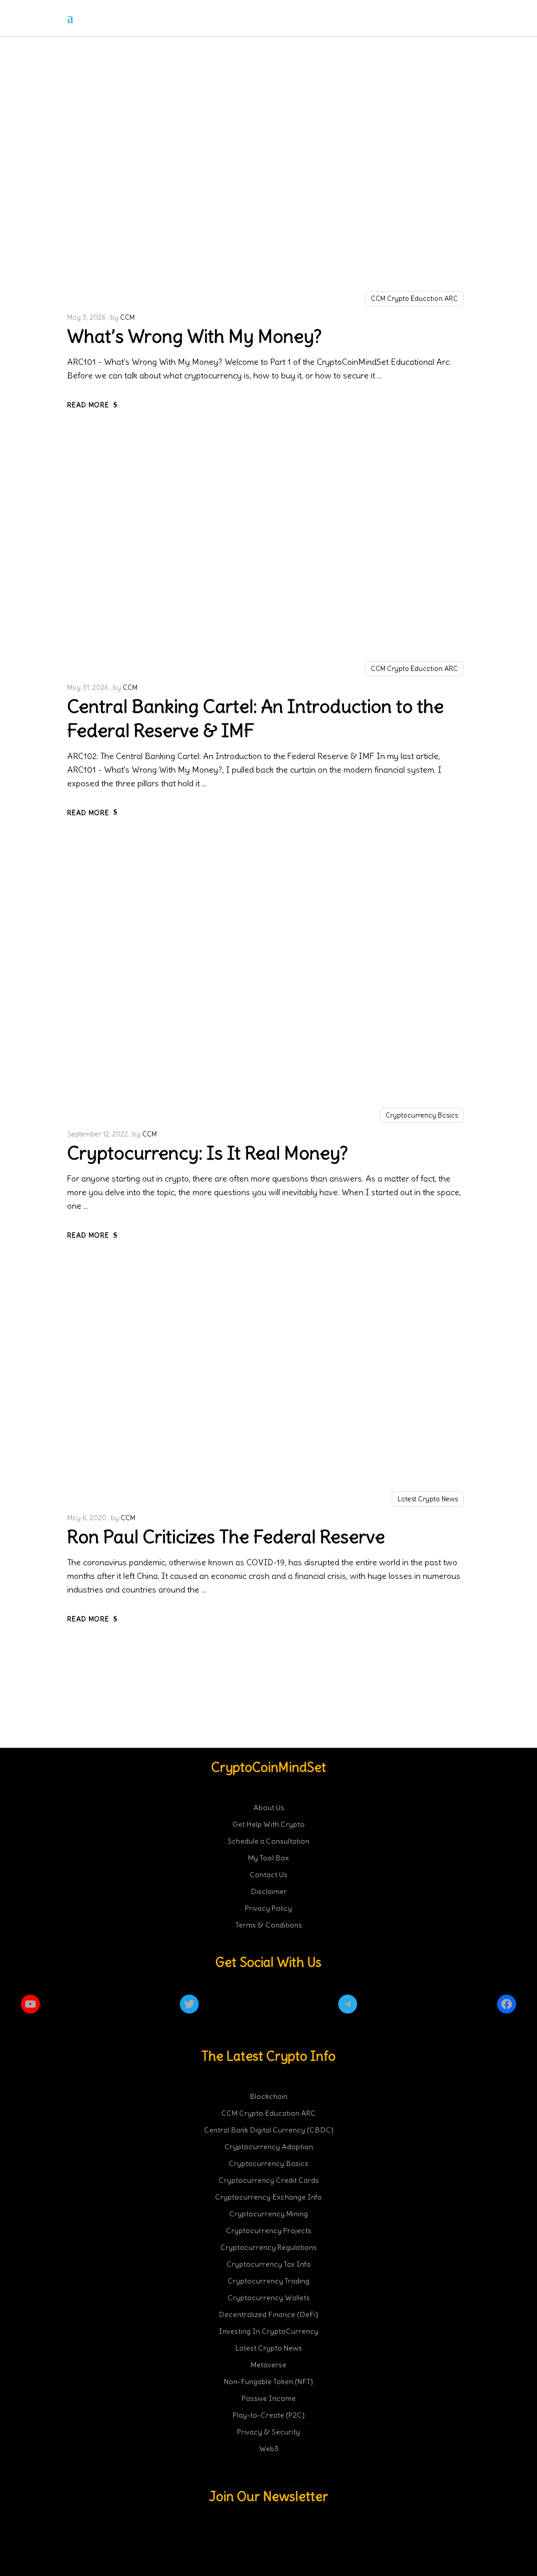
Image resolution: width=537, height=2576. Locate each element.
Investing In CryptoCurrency (268, 2331)
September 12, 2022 (98, 1134)
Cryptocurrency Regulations (268, 2247)
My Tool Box (268, 1858)
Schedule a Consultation (268, 1841)
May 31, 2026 (88, 688)
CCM (127, 317)
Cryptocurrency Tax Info (269, 2264)
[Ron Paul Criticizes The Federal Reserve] (268, 1388)
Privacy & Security (268, 2432)
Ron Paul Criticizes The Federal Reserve (226, 1536)
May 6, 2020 (87, 1518)
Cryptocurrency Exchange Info (268, 2197)
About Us (269, 1807)
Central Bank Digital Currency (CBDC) (269, 2130)
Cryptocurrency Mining (268, 2214)
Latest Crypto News (428, 1499)
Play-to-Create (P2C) (269, 2415)
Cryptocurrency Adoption (269, 2147)
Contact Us (268, 1875)
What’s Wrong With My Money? (195, 336)
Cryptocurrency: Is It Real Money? (208, 1153)
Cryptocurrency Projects (269, 2231)
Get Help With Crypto (268, 1824)
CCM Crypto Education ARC (414, 299)
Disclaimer (269, 1891)
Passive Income (269, 2398)
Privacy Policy (268, 1908)
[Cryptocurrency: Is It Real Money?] (268, 985)
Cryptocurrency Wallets (269, 2298)
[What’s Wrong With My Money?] (268, 187)
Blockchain (268, 2096)
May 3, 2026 (87, 317)
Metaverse (268, 2365)
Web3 (269, 2449)
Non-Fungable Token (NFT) (268, 2382)
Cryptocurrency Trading (268, 2281)
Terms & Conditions (269, 1925)
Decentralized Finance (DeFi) (268, 2314)
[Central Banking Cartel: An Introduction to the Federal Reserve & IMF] (268, 558)
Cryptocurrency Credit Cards (269, 2180)
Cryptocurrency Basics (422, 1115)
